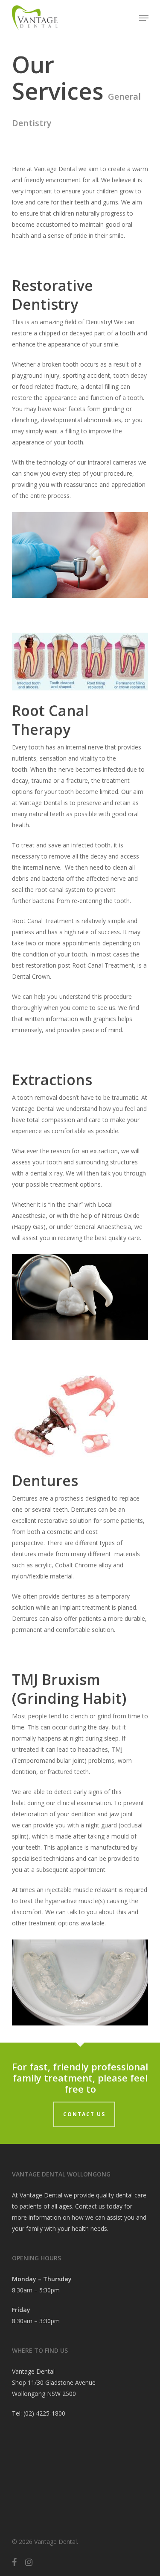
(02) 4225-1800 (44, 2413)
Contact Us (84, 2114)
